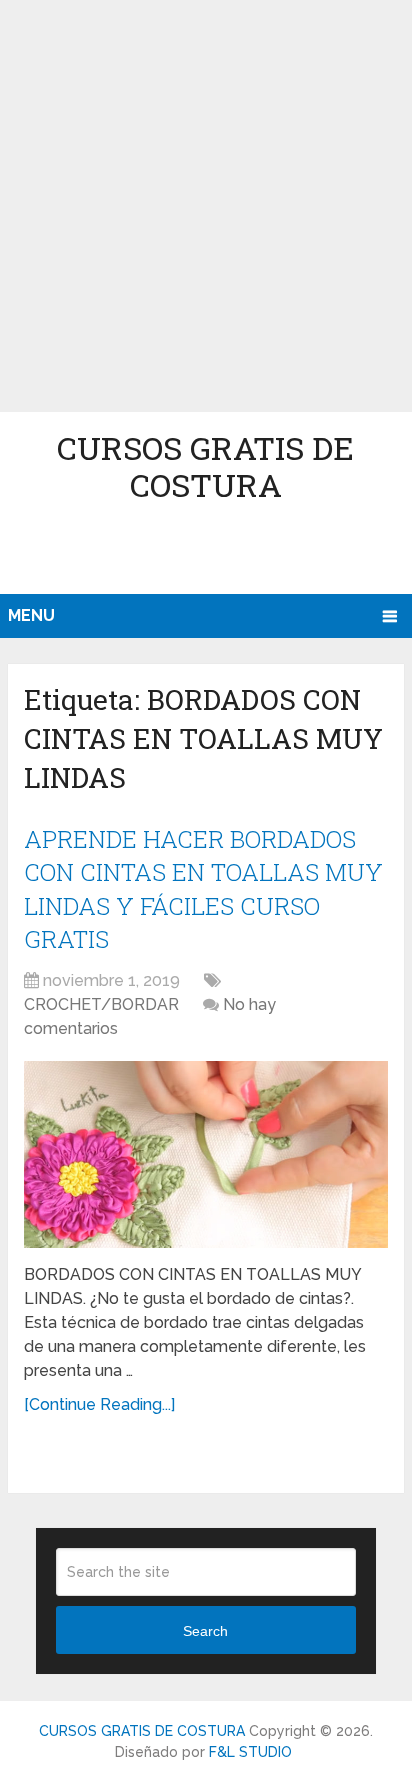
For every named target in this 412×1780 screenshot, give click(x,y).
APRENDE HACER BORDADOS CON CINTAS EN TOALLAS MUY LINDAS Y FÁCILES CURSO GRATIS (203, 889)
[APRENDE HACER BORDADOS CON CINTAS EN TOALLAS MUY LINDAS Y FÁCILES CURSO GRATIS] (206, 1154)
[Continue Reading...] (99, 1404)
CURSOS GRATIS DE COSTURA (205, 466)
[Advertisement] (206, 206)
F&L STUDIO (250, 1752)
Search (205, 1631)
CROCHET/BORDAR (101, 1004)
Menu (31, 615)
